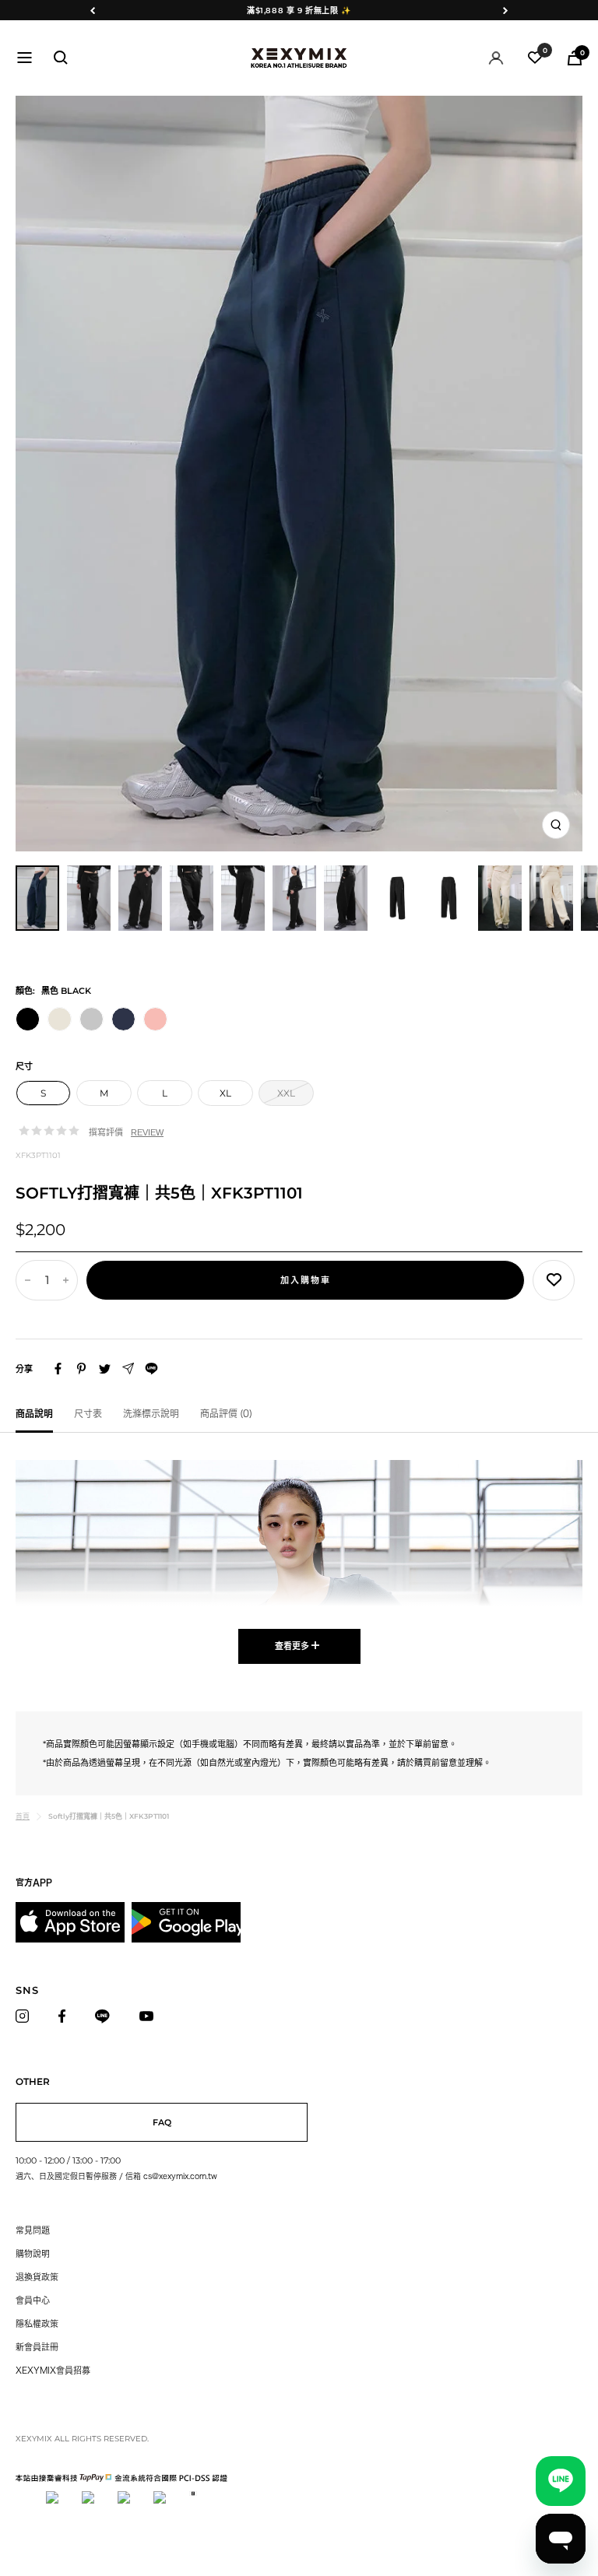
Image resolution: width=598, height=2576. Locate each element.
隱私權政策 (37, 2323)
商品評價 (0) (226, 1413)
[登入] (496, 58)
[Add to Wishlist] (554, 1280)
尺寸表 (88, 1413)
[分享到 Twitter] (105, 1369)
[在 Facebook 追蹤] (66, 2016)
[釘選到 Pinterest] (81, 1369)
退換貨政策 (37, 2277)
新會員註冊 (37, 2347)
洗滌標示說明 (151, 1413)
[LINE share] (151, 1369)
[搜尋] (61, 58)
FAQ (162, 2122)
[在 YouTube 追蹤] (151, 2016)
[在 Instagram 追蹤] (26, 2016)
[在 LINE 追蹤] (107, 2016)
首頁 (23, 1816)
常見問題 (33, 2230)
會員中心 (33, 2300)
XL (225, 1093)
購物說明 (33, 2253)
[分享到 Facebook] (58, 1369)
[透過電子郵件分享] (128, 1369)
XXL (286, 1093)
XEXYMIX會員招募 (53, 2370)
